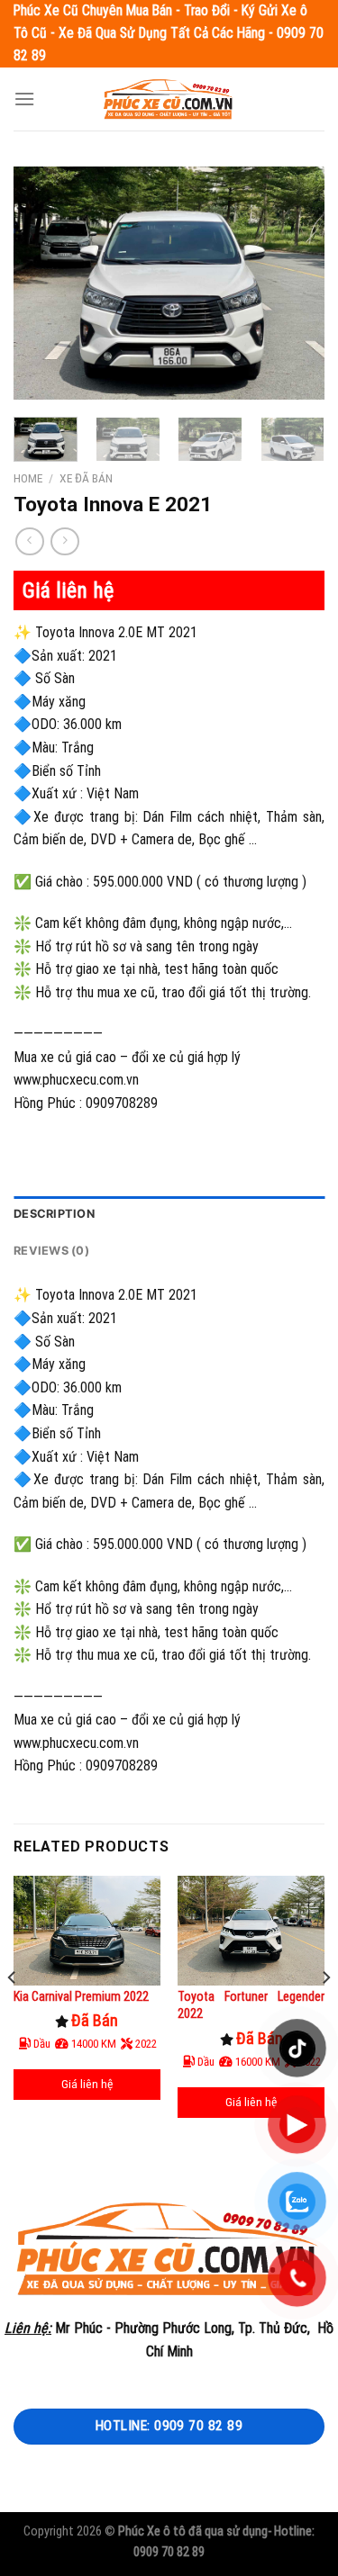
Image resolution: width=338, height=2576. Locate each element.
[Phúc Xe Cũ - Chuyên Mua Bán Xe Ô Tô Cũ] (169, 99)
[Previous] (42, 283)
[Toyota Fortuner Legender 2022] (251, 1931)
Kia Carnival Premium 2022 (81, 1996)
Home (28, 478)
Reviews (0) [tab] (51, 1251)
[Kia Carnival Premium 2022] (87, 1931)
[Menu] (24, 99)
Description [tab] (54, 1214)
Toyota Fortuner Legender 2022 (251, 2005)
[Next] (296, 283)
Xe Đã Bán (86, 478)
